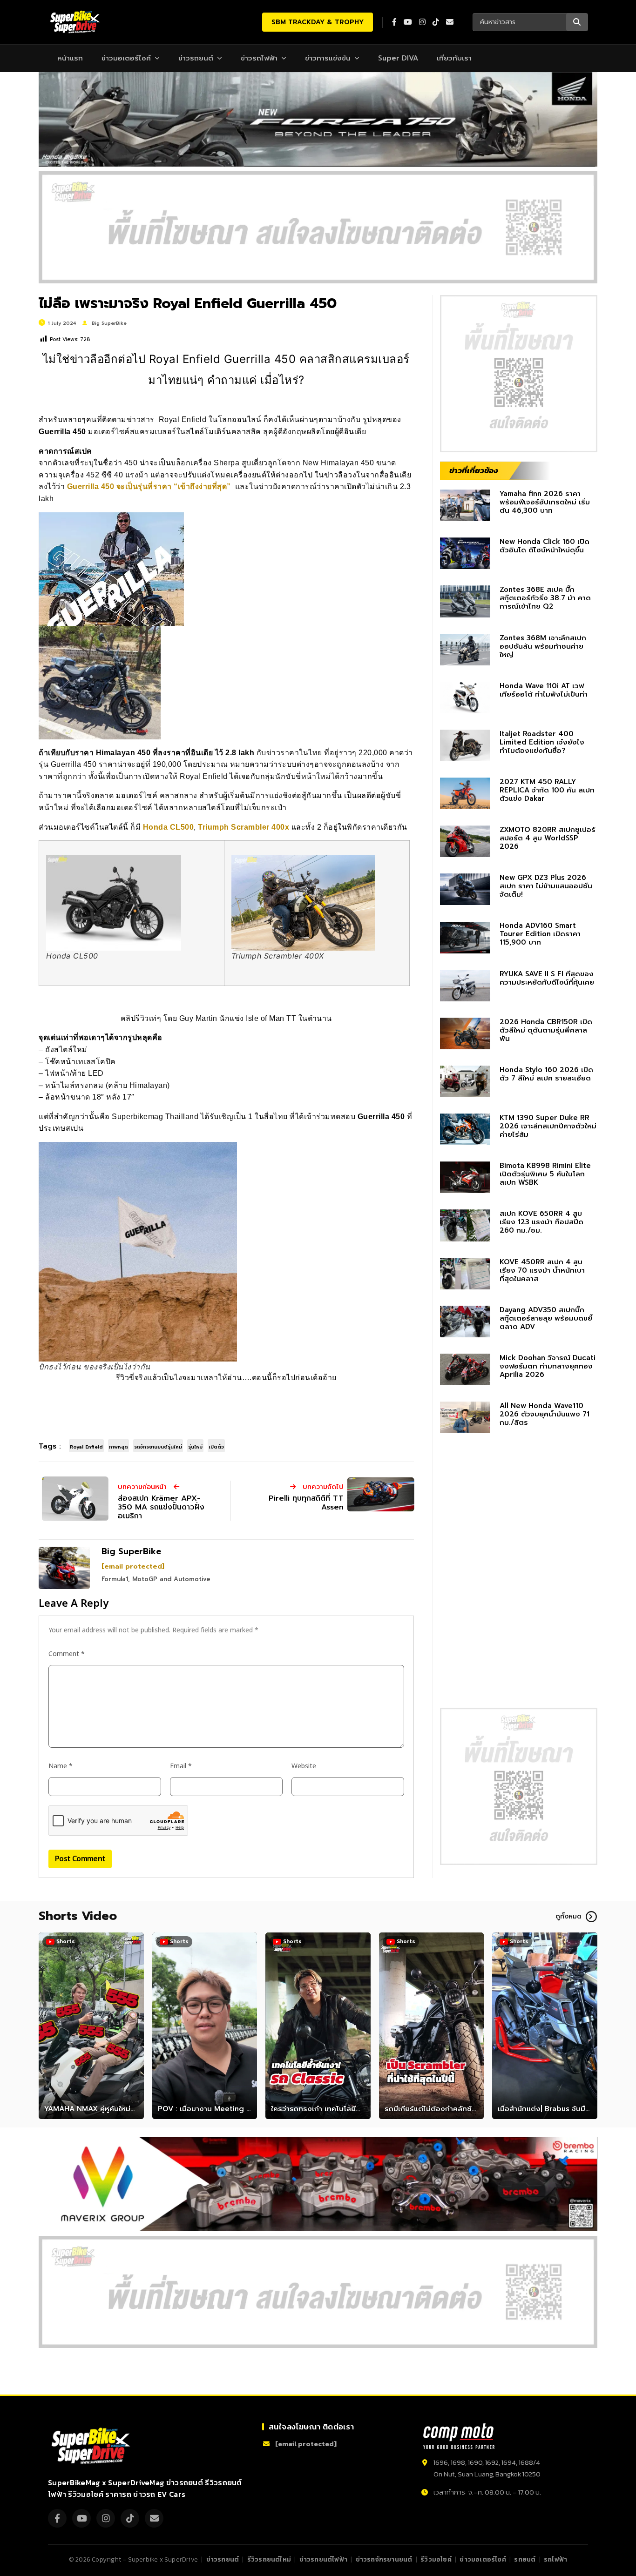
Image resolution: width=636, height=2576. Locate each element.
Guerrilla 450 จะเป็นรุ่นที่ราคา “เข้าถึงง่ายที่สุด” (149, 486)
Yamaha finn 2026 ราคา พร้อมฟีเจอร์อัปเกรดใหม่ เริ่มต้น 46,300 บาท (545, 502)
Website (304, 1766)
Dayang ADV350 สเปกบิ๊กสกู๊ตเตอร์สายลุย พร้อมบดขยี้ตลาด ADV (546, 1318)
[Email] (154, 2518)
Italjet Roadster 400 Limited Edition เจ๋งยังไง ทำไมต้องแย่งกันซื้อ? (542, 742)
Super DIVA (398, 58)
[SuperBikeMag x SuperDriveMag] (92, 2446)
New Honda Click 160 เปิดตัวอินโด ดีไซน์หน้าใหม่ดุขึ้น (545, 546)
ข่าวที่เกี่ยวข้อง (474, 470)
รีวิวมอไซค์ (436, 2559)
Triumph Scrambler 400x (244, 827)
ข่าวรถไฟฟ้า (259, 58)
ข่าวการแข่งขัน (328, 58)
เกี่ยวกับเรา (454, 58)
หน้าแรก (70, 58)
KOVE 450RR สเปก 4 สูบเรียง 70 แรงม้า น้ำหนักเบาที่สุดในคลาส (542, 1270)
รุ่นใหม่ (195, 1447)
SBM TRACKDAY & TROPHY (318, 22)
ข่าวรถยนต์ (196, 58)
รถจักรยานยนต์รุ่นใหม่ (158, 1447)
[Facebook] (57, 2518)
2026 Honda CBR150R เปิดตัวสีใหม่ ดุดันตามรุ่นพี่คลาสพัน (546, 1030)
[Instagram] (106, 2518)
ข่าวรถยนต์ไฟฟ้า (323, 2559)
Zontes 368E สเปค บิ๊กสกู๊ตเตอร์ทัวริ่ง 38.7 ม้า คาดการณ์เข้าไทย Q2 (545, 598)
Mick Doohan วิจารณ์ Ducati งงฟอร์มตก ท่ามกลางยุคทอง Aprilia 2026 (548, 1366)
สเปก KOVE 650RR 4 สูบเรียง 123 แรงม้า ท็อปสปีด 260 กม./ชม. (541, 1222)
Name (61, 1766)
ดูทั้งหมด (568, 1916)
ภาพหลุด (118, 1447)
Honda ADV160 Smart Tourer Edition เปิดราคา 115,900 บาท (540, 934)
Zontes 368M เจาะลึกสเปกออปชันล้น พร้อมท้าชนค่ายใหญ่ (543, 646)
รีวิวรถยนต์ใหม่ (269, 2559)
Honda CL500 (169, 827)
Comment (67, 1654)
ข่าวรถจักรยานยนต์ (384, 2559)
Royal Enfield (86, 1447)
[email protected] (133, 1566)
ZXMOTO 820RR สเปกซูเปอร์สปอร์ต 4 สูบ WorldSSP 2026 (548, 838)
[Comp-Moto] (459, 2436)
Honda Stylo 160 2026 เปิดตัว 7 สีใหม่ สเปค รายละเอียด (546, 1074)
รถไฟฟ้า (555, 2559)
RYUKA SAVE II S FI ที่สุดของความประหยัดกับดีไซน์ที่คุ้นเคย (547, 978)
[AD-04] (519, 374)
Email (181, 1766)
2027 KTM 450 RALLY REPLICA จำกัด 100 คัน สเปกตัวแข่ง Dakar (547, 790)
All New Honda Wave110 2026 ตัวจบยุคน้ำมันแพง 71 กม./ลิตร (545, 1414)
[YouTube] (81, 2518)
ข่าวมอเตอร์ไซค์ (126, 58)
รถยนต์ (525, 2559)
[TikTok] (130, 2518)
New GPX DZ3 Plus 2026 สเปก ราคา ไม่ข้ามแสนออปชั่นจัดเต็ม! (546, 886)
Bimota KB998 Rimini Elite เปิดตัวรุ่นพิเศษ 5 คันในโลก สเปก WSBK (545, 1174)
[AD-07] (318, 227)
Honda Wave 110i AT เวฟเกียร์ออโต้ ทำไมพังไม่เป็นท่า (544, 690)
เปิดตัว (216, 1447)
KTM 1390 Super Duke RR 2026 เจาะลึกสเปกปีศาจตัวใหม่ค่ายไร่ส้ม (548, 1126)
